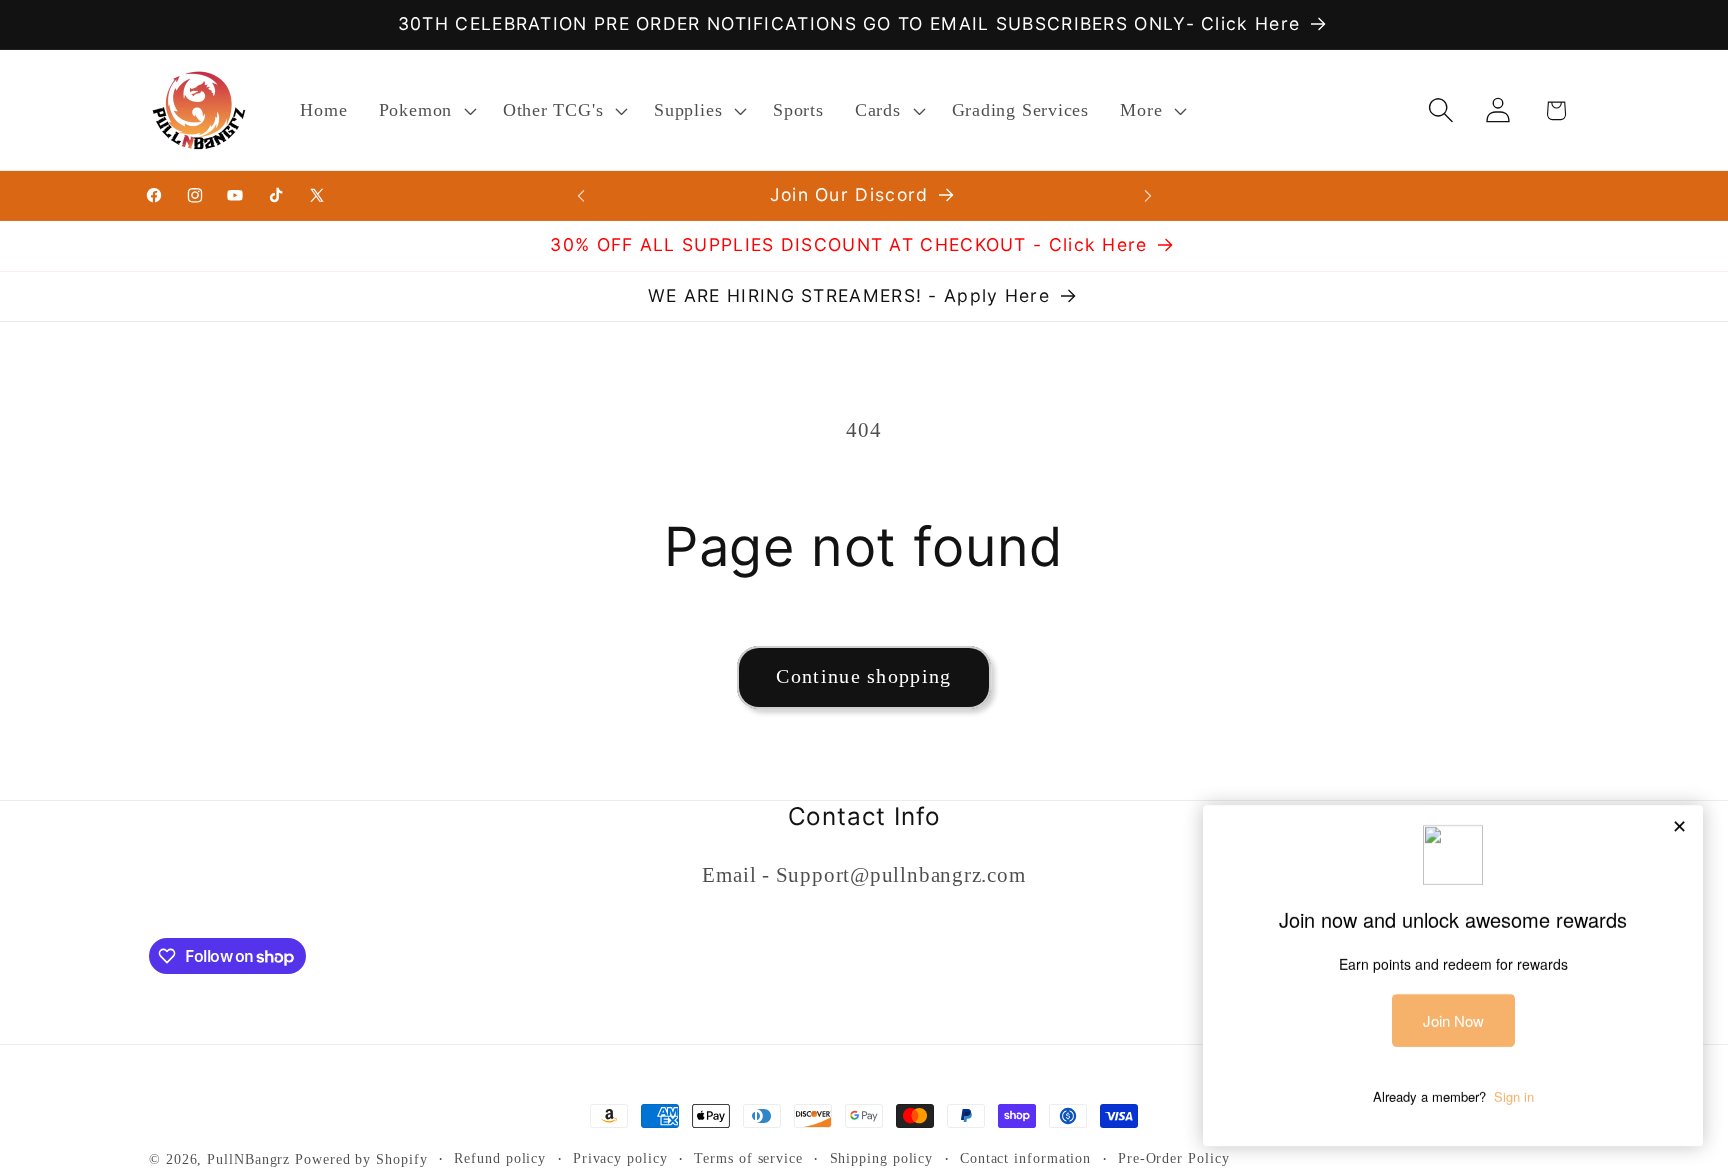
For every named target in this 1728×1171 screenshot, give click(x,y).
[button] (425, 110)
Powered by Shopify (361, 1159)
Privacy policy (620, 1158)
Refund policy (500, 1158)
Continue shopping (863, 676)
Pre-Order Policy (1174, 1158)
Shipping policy (882, 1158)
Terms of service (748, 1158)
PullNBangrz (248, 1159)
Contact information (1025, 1158)
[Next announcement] (1148, 195)
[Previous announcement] (581, 195)
